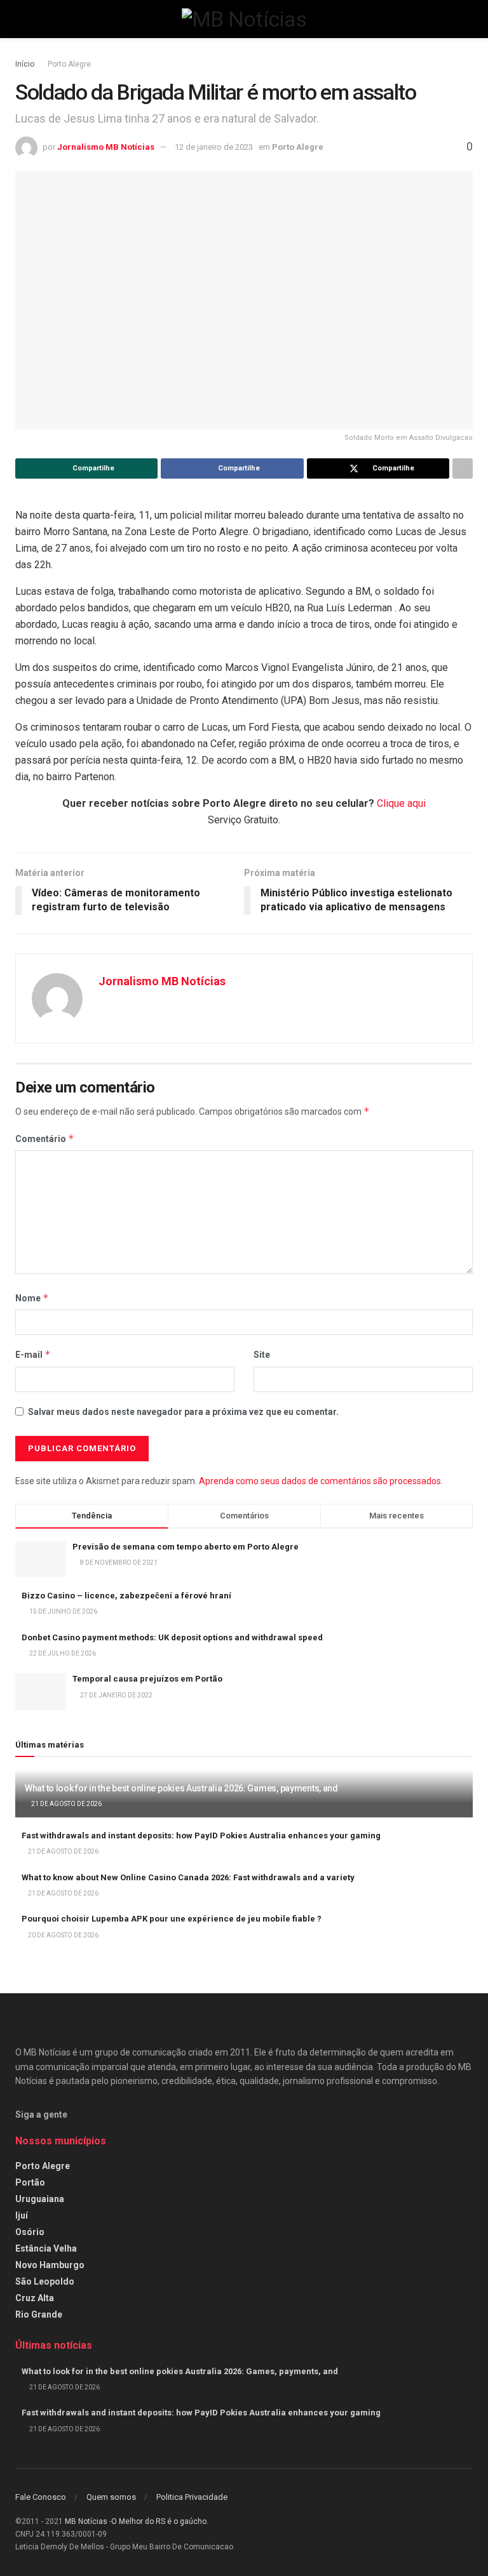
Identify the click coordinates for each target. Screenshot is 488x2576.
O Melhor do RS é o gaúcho (159, 2521)
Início (25, 64)
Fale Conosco (41, 2497)
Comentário (45, 1139)
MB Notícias (86, 2521)
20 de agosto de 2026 (63, 1935)
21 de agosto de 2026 (66, 1804)
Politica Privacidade (192, 2497)
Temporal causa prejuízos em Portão (147, 1679)
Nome (32, 1298)
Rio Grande (39, 2314)
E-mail (33, 1354)
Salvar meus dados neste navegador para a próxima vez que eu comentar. (183, 1412)
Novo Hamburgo (50, 2265)
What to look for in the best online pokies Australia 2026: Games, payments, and (181, 1788)
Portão (30, 2182)
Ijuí (22, 2215)
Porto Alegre (69, 64)
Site (262, 1355)
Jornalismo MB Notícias (106, 147)
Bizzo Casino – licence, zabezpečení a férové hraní (126, 1596)
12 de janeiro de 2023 (214, 147)
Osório (30, 2232)
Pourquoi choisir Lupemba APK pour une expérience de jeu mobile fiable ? (172, 1919)
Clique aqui (401, 803)
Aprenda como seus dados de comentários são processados (320, 1481)
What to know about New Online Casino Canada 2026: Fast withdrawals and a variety (188, 1877)
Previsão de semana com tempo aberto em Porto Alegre (186, 1547)
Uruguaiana (40, 2199)
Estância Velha (46, 2248)
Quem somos (111, 2497)
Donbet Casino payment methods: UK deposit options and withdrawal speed (172, 1637)
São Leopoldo (45, 2281)
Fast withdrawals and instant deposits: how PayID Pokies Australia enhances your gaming (201, 1836)
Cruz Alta (35, 2298)
